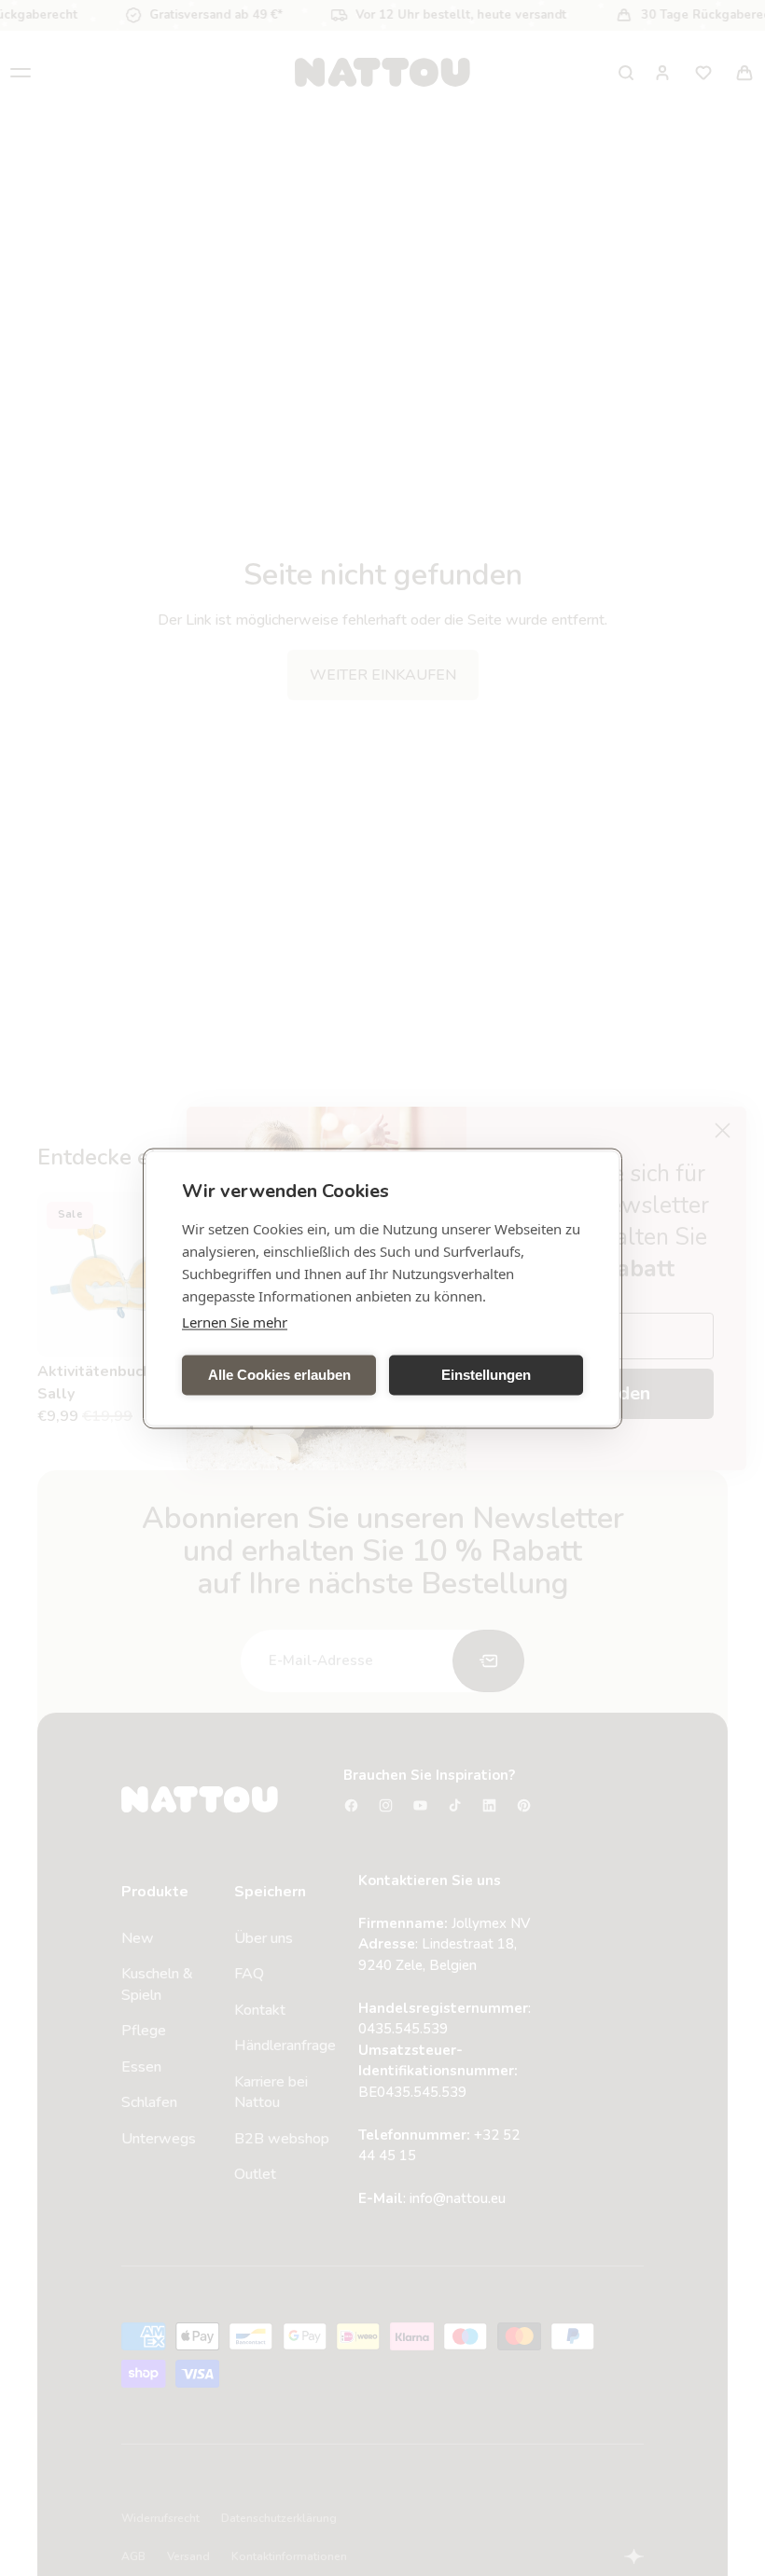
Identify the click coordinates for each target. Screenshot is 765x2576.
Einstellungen (486, 1375)
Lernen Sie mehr (235, 1321)
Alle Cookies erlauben (279, 1375)
